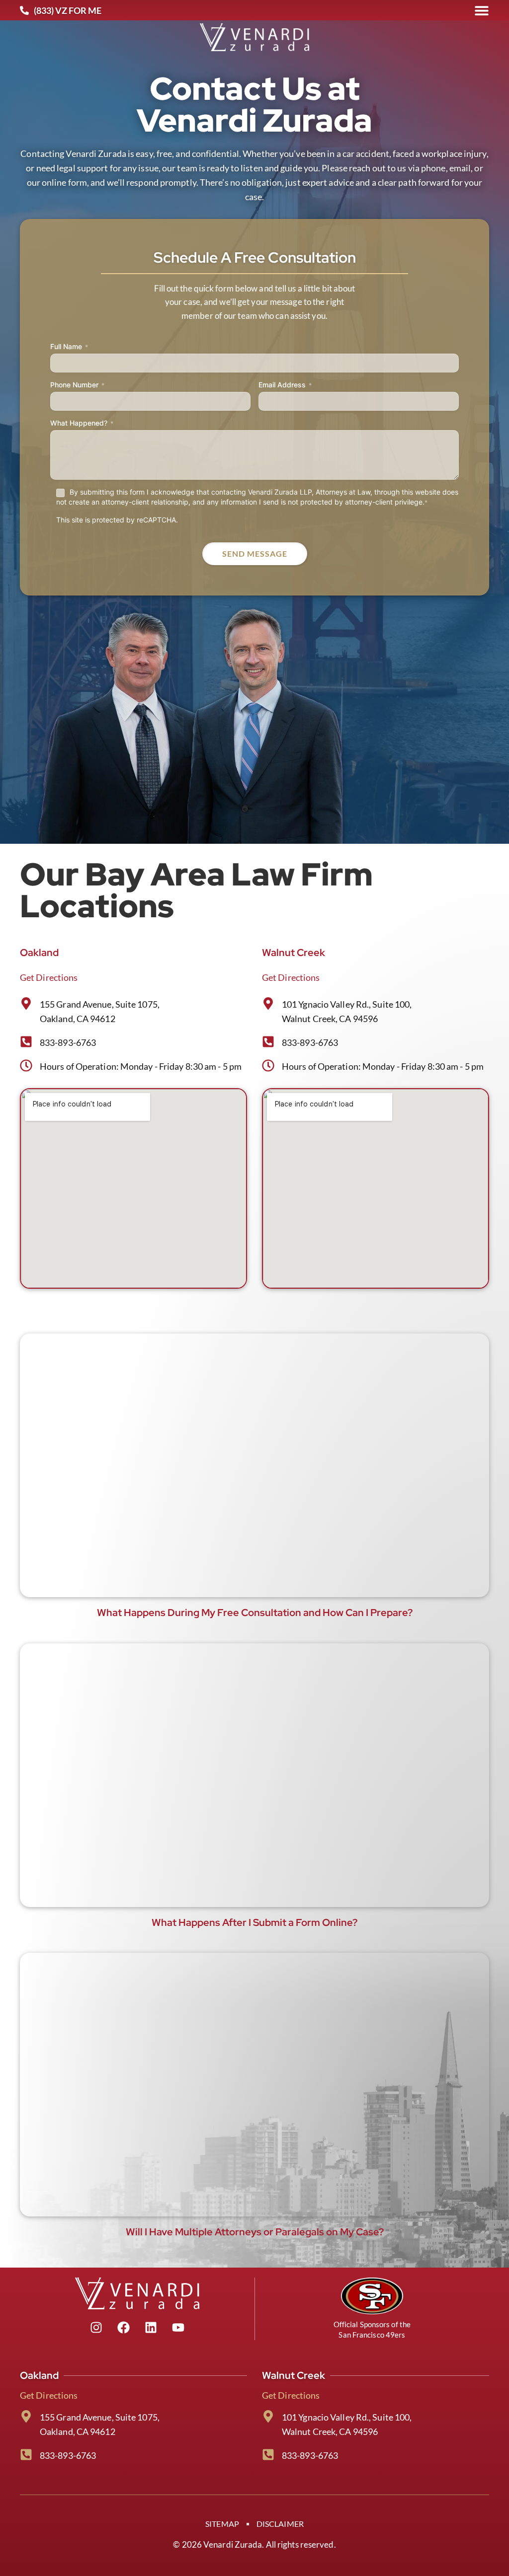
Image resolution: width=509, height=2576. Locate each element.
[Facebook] (123, 2328)
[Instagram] (96, 2328)
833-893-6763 (68, 1042)
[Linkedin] (151, 2328)
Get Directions (49, 977)
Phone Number (77, 385)
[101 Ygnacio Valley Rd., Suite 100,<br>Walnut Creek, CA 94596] (268, 2416)
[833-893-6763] (26, 1042)
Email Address (285, 385)
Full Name (69, 346)
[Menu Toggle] (482, 10)
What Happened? (82, 423)
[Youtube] (178, 2328)
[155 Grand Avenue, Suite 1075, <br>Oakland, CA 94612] (26, 2416)
